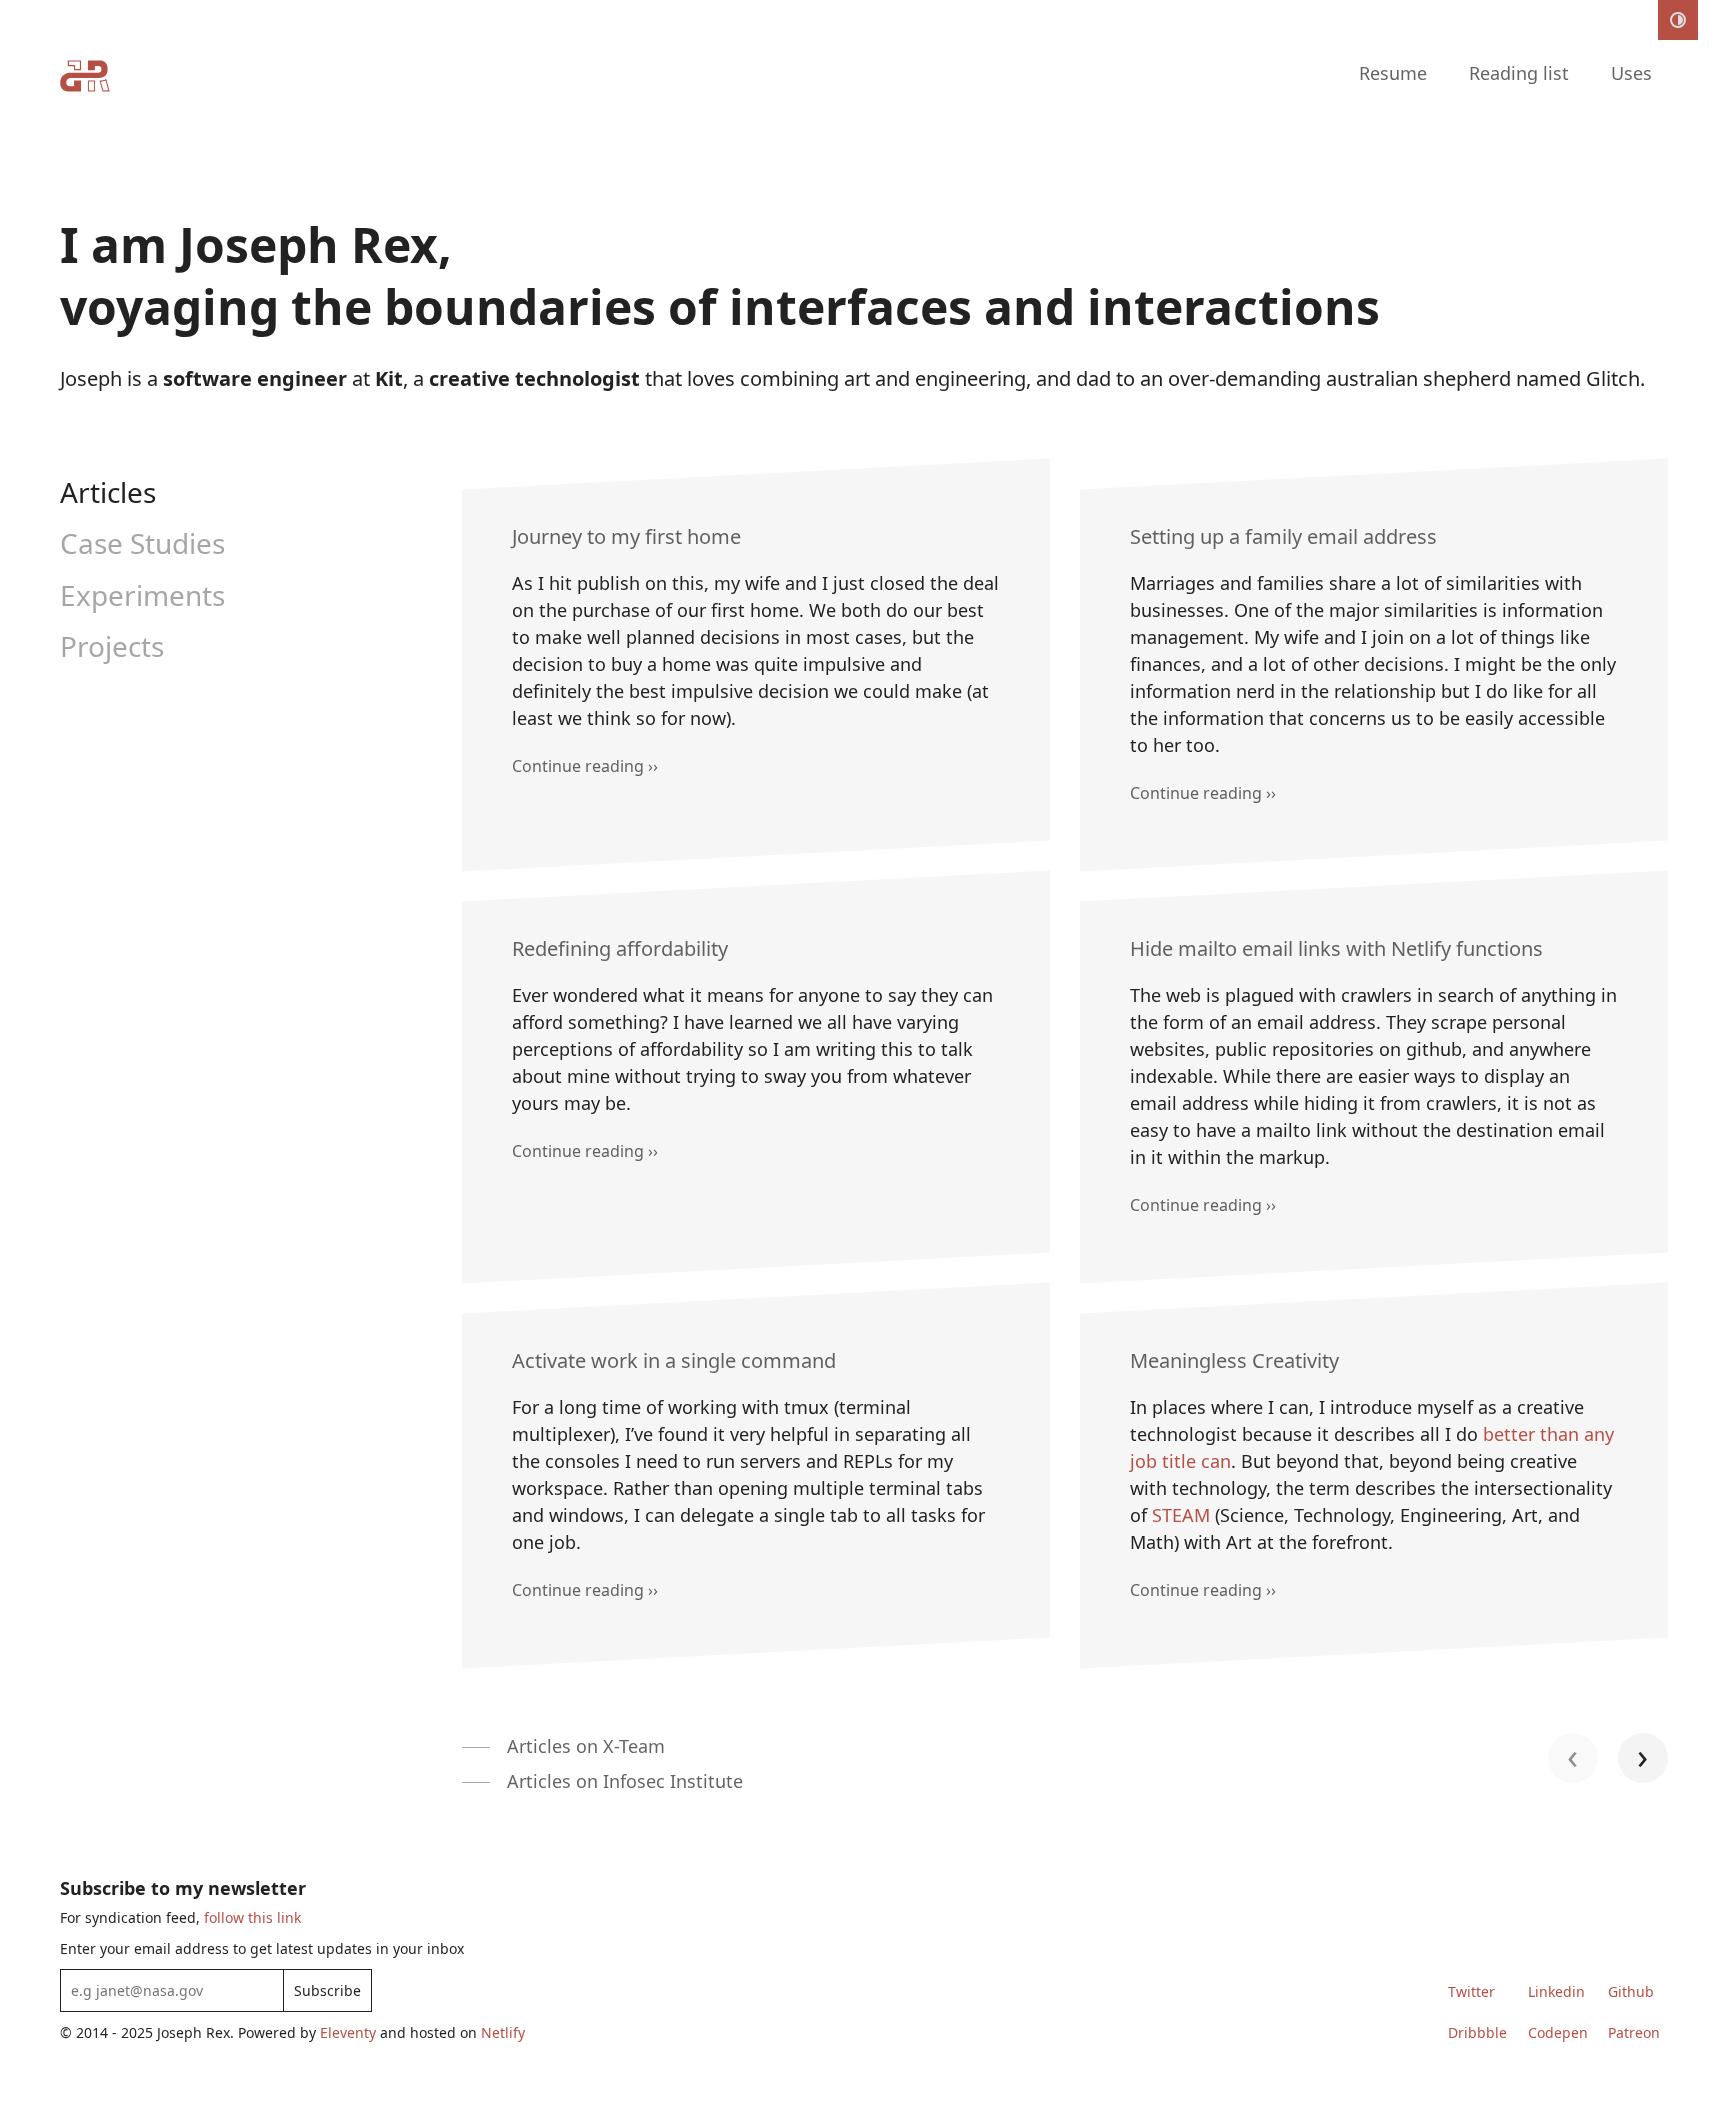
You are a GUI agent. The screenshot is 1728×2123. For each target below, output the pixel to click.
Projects (112, 646)
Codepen (1558, 2032)
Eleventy (348, 2032)
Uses (1631, 73)
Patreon (1634, 2032)
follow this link (252, 1917)
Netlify (503, 2032)
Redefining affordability (620, 948)
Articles (108, 492)
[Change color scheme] (1678, 20)
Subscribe (327, 1990)
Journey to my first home (626, 536)
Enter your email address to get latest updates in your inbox (262, 1948)
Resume (1393, 73)
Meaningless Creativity (1234, 1360)
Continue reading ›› (585, 766)
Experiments (142, 595)
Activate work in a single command (674, 1360)
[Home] (85, 79)
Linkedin (1556, 1991)
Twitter (1471, 1991)
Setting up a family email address (1283, 536)
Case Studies (142, 543)
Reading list (1519, 73)
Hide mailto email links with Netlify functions (1336, 948)
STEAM (1181, 1515)
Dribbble (1477, 2032)
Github (1631, 1991)
